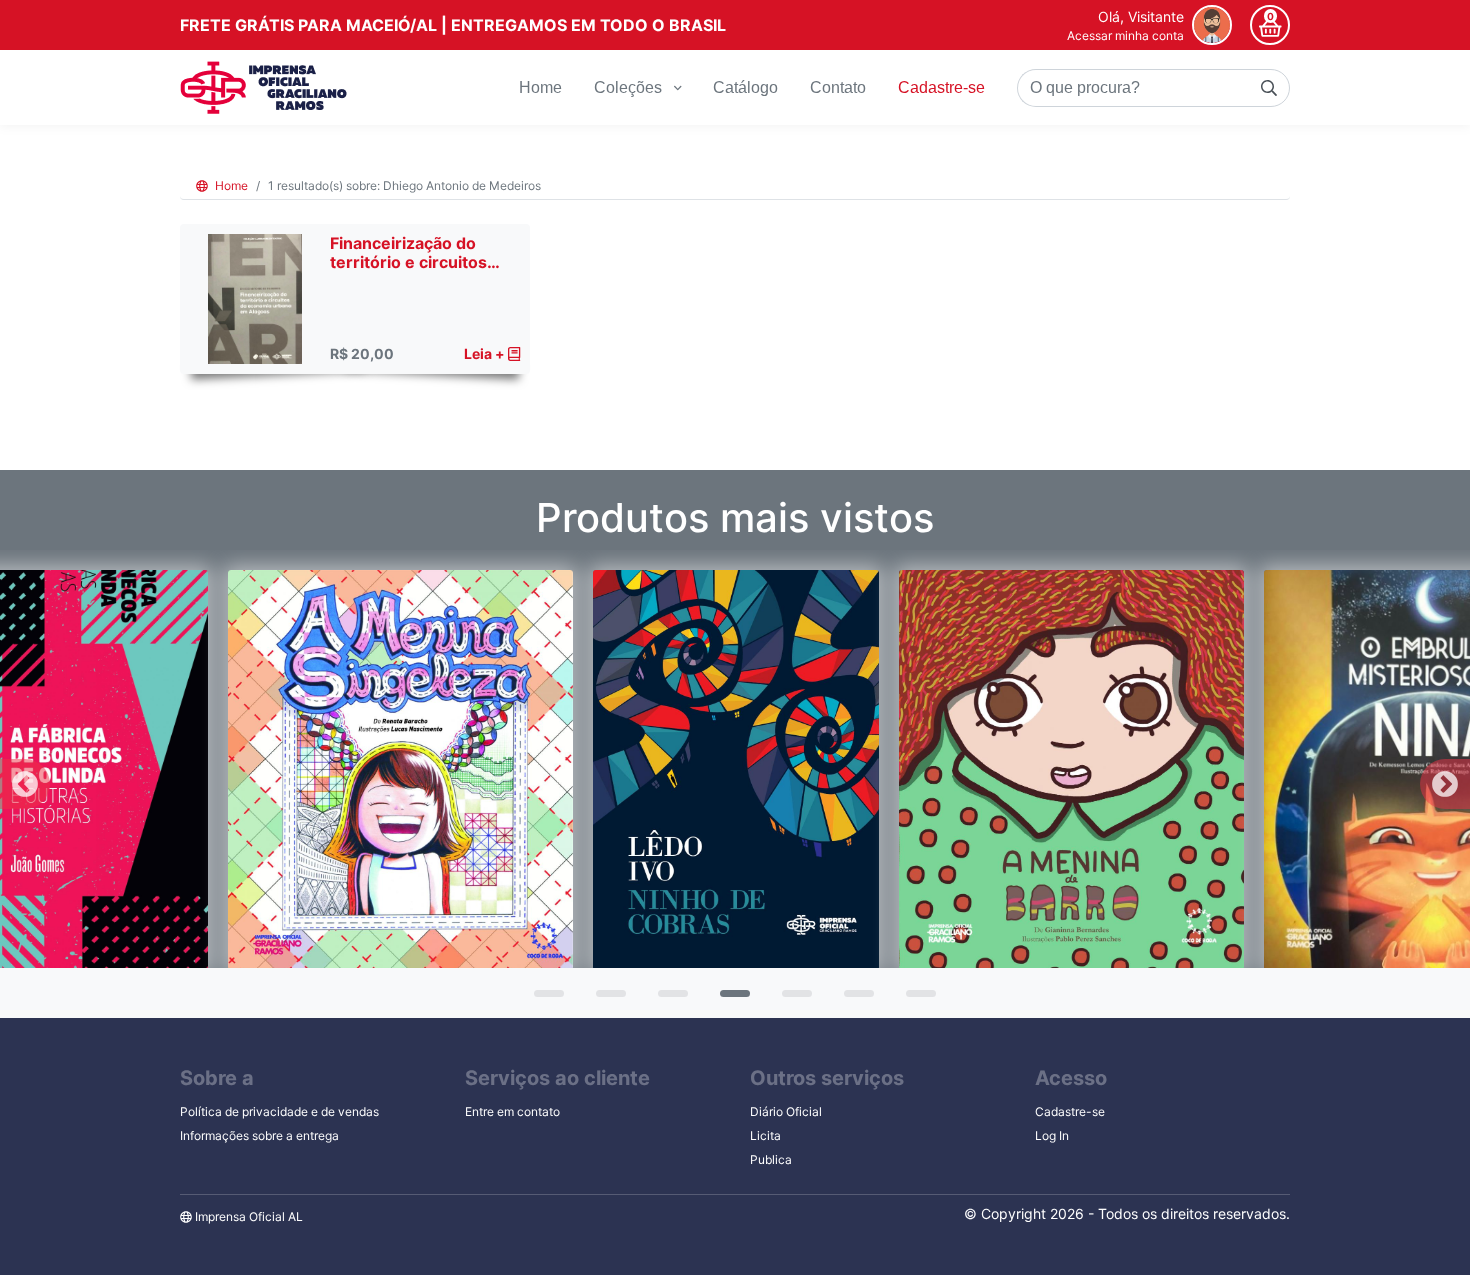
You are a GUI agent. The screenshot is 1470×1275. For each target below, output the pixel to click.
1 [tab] (544, 1000)
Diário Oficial (786, 1111)
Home (540, 87)
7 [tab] (916, 1000)
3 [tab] (668, 1000)
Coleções (630, 87)
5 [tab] (792, 1000)
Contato (838, 87)
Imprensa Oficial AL (247, 1216)
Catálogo (745, 87)
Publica (771, 1159)
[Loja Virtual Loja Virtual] (263, 87)
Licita (765, 1135)
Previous (25, 784)
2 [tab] (606, 1000)
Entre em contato (512, 1111)
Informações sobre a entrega (259, 1135)
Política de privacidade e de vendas (279, 1111)
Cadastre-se (941, 87)
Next (1445, 784)
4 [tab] (730, 1000)
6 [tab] (854, 1000)
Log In (1052, 1135)
